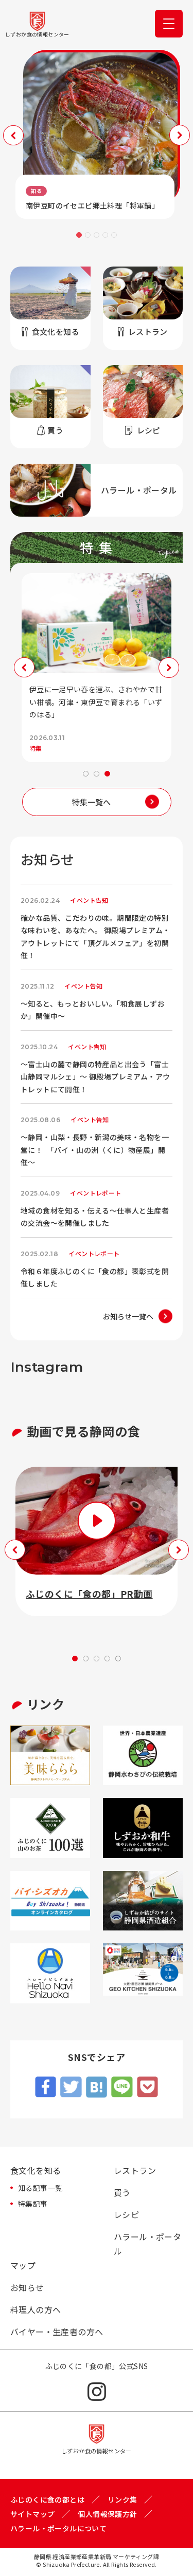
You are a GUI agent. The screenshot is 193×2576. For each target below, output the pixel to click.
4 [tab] (105, 235)
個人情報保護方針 (107, 2514)
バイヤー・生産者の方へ (57, 2332)
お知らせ (27, 2287)
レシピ (126, 2214)
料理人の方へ (36, 2309)
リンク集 (122, 2499)
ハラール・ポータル (147, 2244)
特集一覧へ (91, 802)
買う (122, 2192)
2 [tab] (88, 235)
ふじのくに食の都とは (47, 2499)
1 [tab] (79, 235)
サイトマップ (32, 2514)
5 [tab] (114, 235)
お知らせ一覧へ (128, 1316)
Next (180, 135)
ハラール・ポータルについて (58, 2528)
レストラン (135, 2170)
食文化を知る (36, 2170)
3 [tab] (97, 235)
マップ (23, 2265)
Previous (13, 135)
